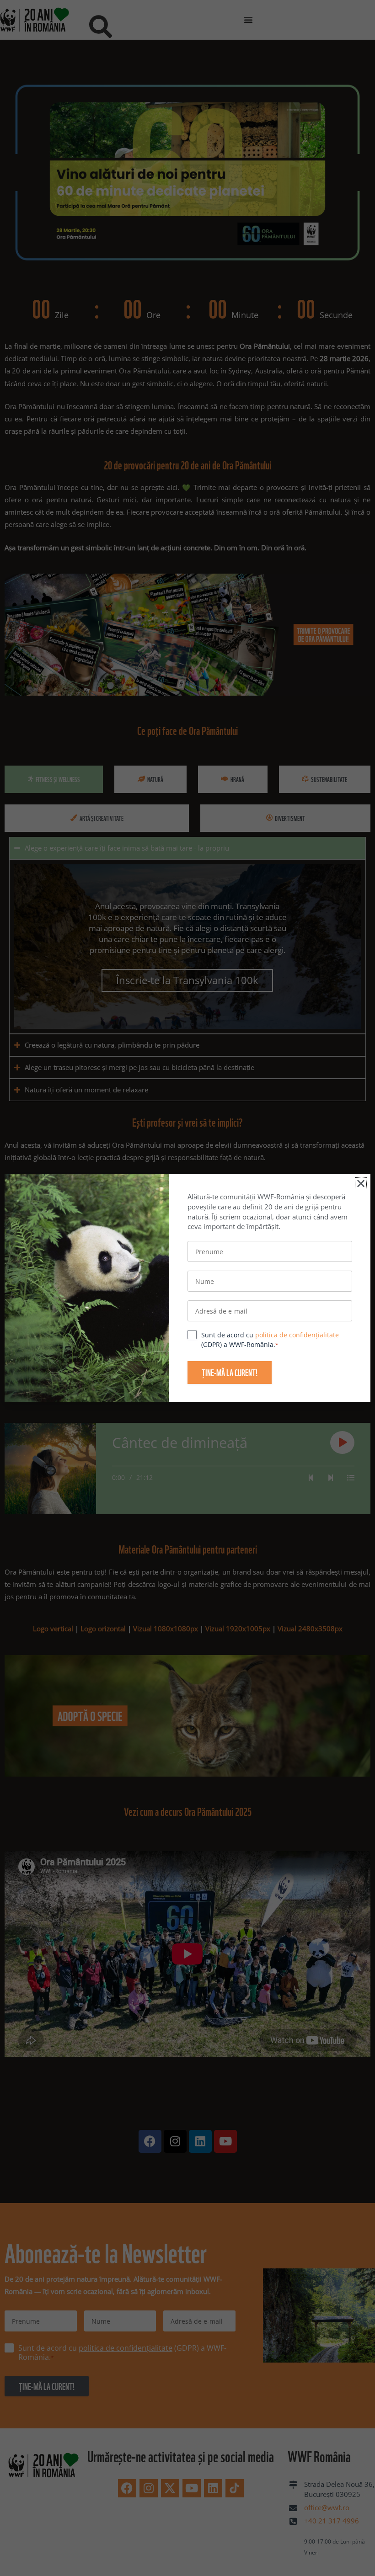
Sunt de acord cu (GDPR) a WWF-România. (270, 1340)
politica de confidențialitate (297, 1335)
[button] (361, 1183)
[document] (187, 1288)
